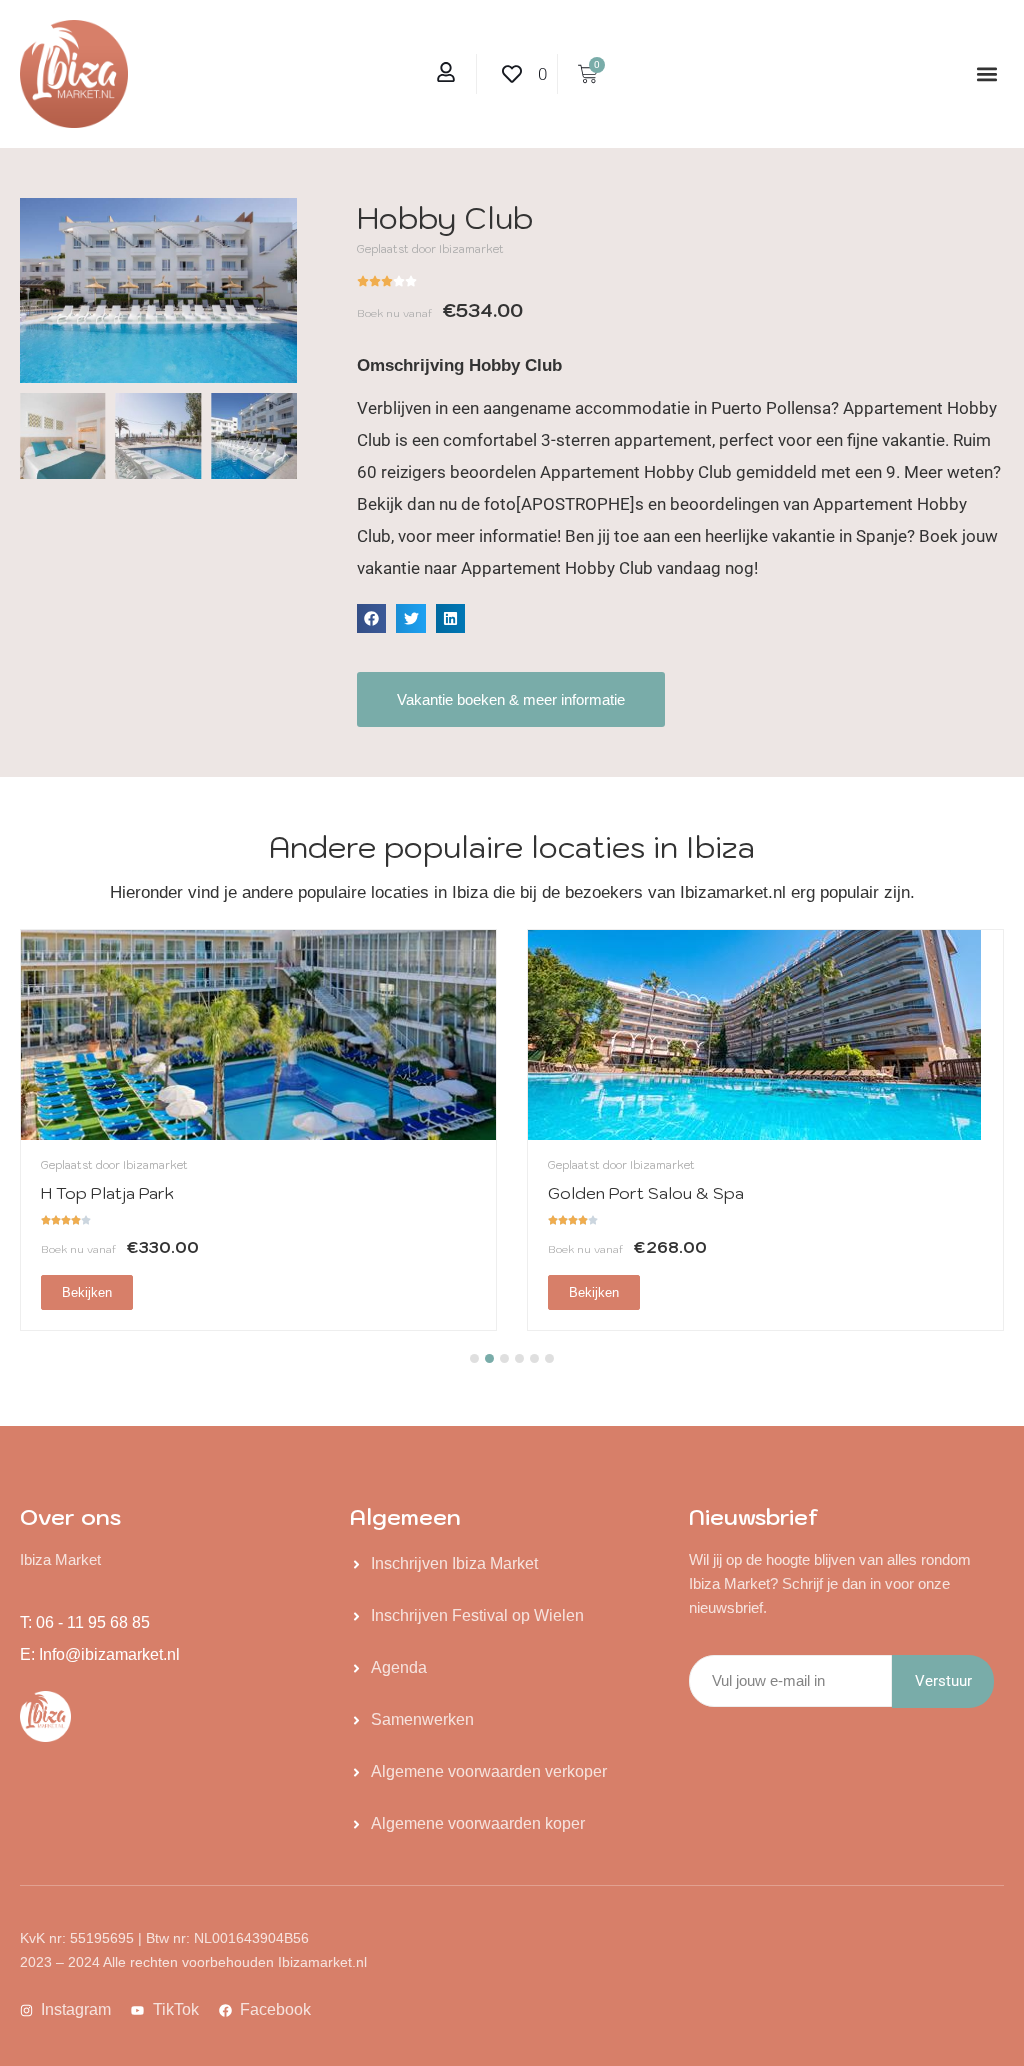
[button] (987, 74)
